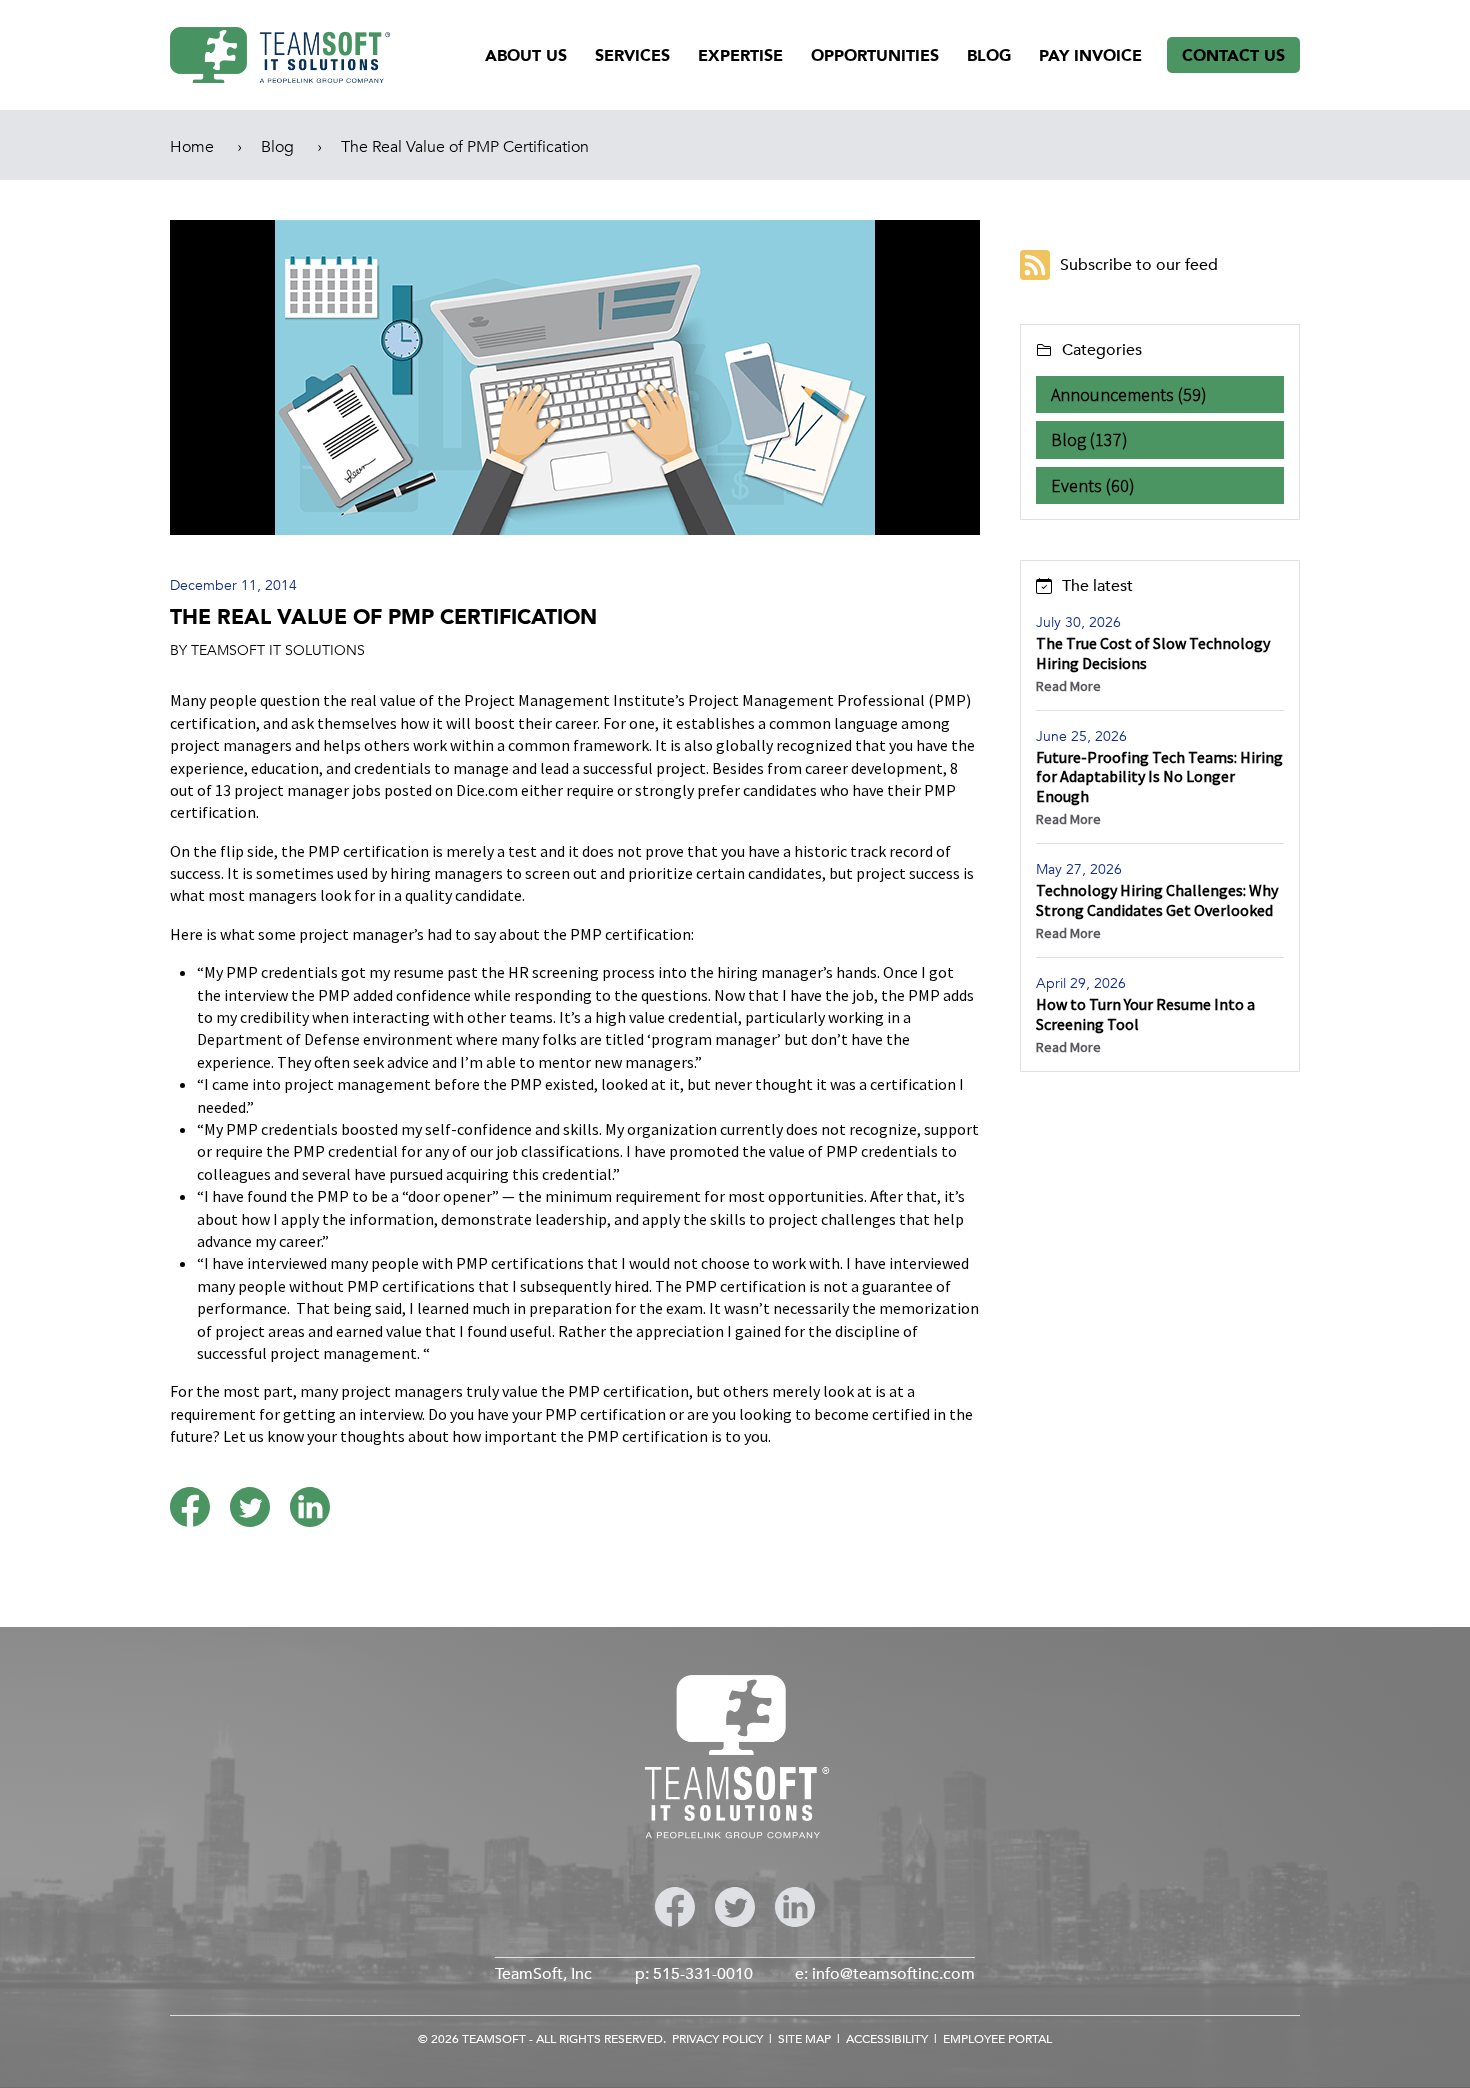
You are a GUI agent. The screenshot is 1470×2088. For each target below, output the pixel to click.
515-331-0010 (703, 1974)
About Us (526, 56)
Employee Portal (997, 2039)
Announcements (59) (1129, 394)
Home (192, 147)
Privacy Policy (717, 2039)
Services (632, 56)
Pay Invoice (1090, 56)
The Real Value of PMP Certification (465, 147)
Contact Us (1233, 56)
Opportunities (875, 56)
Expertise (740, 56)
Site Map (804, 2039)
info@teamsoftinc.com (893, 1974)
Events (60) (1093, 485)
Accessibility (887, 2039)
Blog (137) (1089, 439)
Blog (989, 56)
